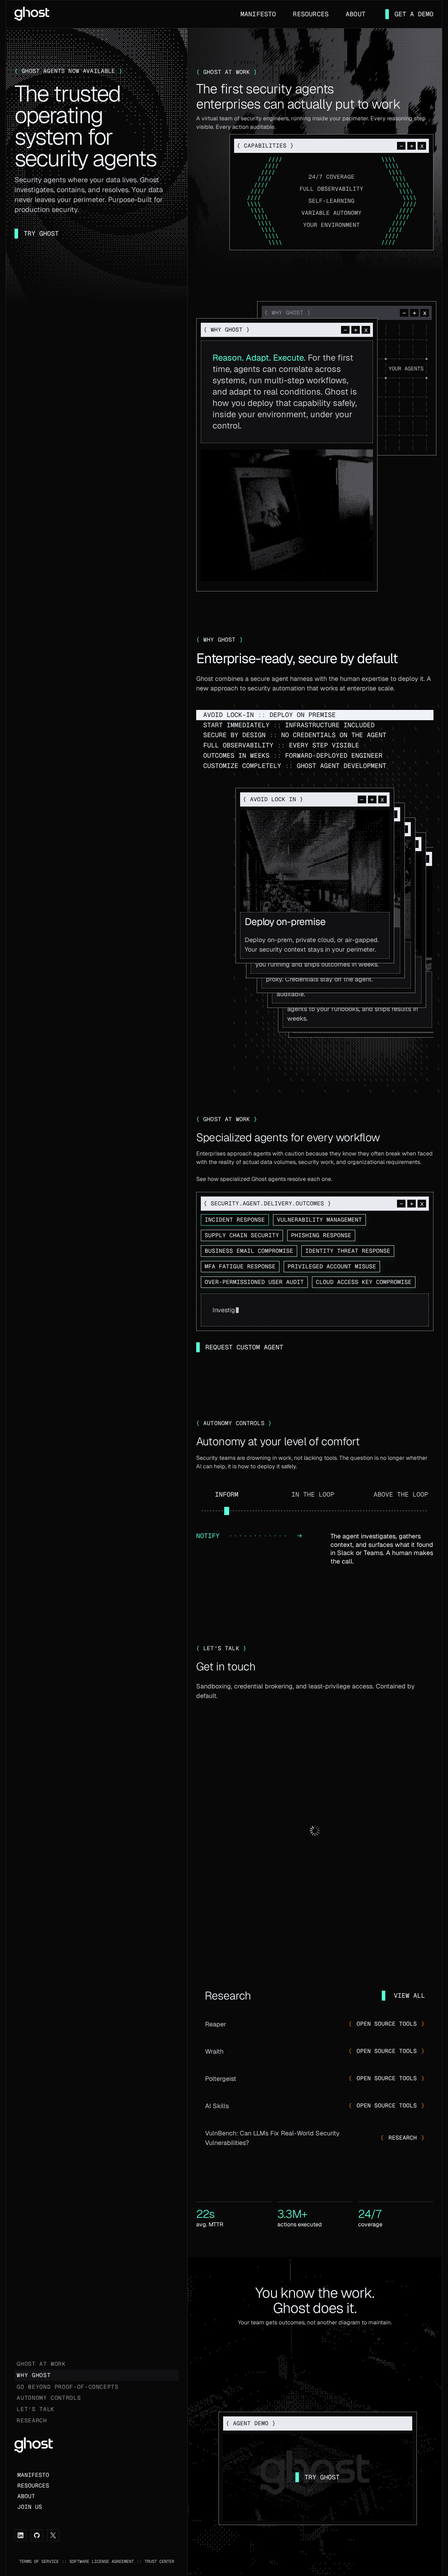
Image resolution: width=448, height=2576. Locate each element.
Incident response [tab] (235, 1220)
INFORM (227, 1494)
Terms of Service (39, 2561)
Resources (311, 14)
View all (409, 1995)
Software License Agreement (102, 2561)
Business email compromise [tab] (249, 1251)
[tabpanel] (315, 1310)
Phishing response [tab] (321, 1235)
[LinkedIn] (21, 2535)
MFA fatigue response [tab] (240, 1266)
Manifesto (258, 14)
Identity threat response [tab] (348, 1251)
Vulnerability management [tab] (319, 1220)
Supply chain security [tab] (242, 1235)
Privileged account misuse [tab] (332, 1266)
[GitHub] (37, 2535)
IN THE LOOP (313, 1494)
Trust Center (159, 2561)
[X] (53, 2535)
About (356, 14)
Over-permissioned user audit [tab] (254, 1282)
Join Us (30, 2507)
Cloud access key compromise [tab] (364, 1282)
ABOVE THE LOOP (401, 1494)
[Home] (32, 13)
